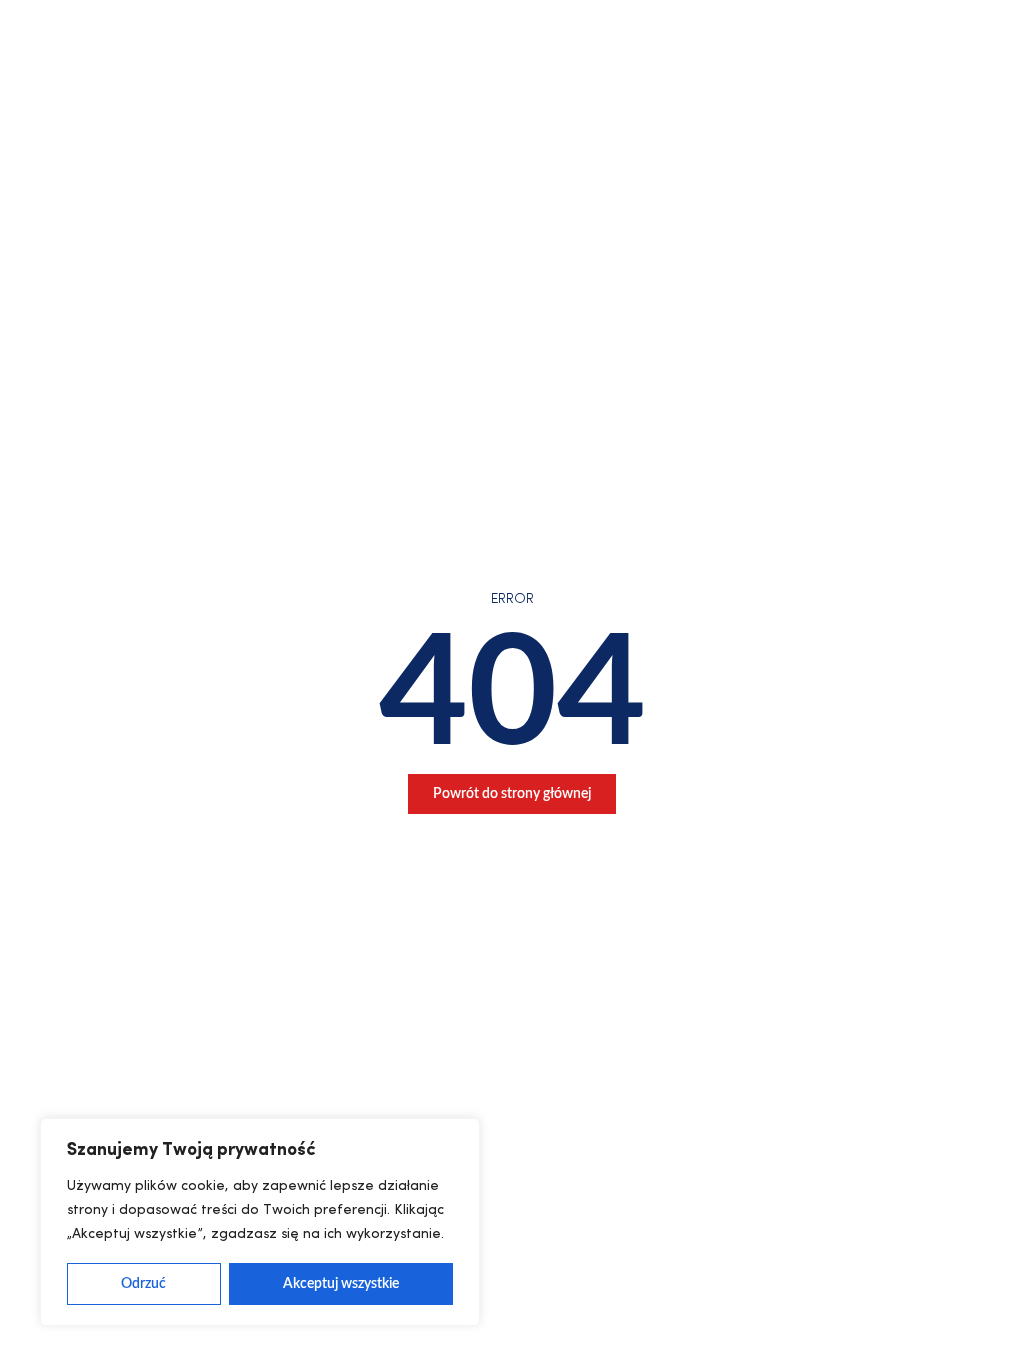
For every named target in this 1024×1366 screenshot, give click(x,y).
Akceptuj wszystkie (341, 1284)
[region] (260, 1222)
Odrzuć (143, 1284)
